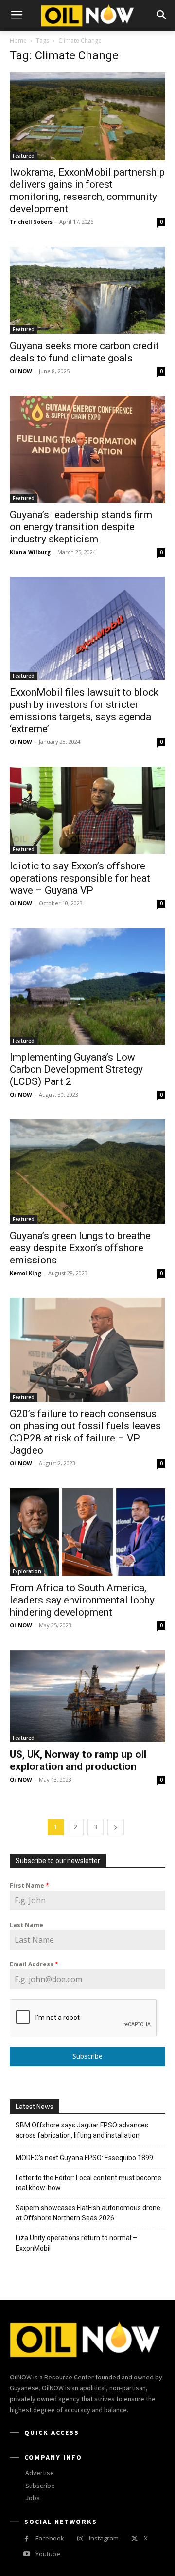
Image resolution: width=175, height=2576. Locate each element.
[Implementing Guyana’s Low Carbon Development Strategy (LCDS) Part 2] (87, 987)
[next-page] (116, 1827)
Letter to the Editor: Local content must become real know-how (88, 2183)
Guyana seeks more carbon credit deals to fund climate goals (84, 352)
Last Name (26, 1925)
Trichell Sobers (31, 222)
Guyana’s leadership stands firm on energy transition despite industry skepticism (81, 527)
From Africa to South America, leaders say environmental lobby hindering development (82, 1600)
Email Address (34, 1964)
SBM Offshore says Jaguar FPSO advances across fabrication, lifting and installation (82, 2130)
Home (18, 41)
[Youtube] (26, 2554)
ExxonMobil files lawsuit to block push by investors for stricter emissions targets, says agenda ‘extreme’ (84, 711)
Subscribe (87, 2056)
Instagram (104, 2538)
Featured (24, 156)
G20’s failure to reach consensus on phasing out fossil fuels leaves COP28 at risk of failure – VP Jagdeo (85, 1432)
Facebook (50, 2538)
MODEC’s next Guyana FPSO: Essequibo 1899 (84, 2158)
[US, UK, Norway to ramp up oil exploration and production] (87, 1696)
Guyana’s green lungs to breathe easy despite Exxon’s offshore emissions (80, 1248)
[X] (134, 2539)
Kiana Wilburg (30, 552)
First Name (29, 1885)
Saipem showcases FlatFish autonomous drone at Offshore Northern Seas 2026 (88, 2213)
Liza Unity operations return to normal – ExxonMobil (76, 2243)
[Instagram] (80, 2539)
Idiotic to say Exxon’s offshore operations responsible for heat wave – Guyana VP (80, 878)
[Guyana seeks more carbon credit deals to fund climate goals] (87, 290)
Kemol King (26, 1273)
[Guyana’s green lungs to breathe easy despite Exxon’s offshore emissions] (87, 1171)
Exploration (27, 1571)
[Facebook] (26, 2539)
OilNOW (21, 371)
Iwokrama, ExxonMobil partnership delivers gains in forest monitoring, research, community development (87, 190)
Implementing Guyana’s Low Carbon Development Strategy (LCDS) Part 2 (76, 1069)
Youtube (48, 2554)
